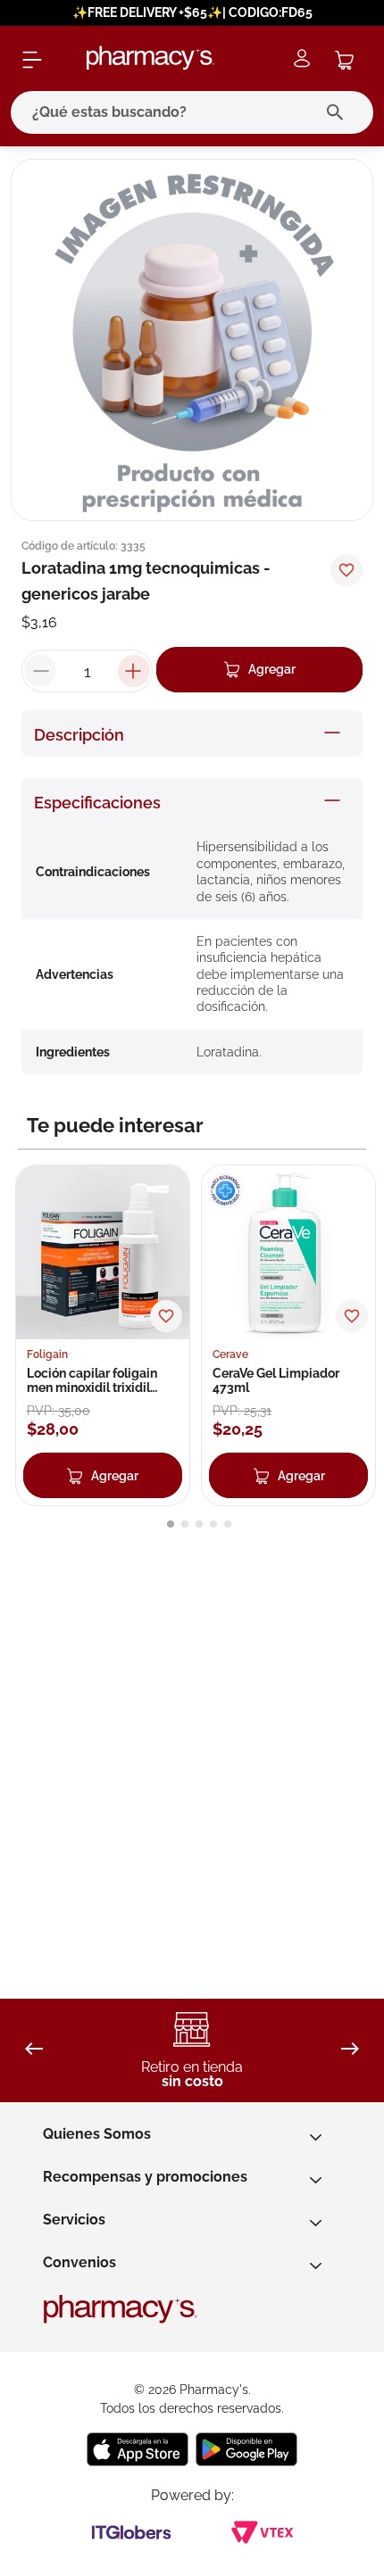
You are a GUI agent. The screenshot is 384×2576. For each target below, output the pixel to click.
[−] (40, 671)
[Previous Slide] (34, 2050)
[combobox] (192, 112)
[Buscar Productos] (339, 112)
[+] (134, 671)
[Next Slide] (350, 2050)
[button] (171, 1524)
